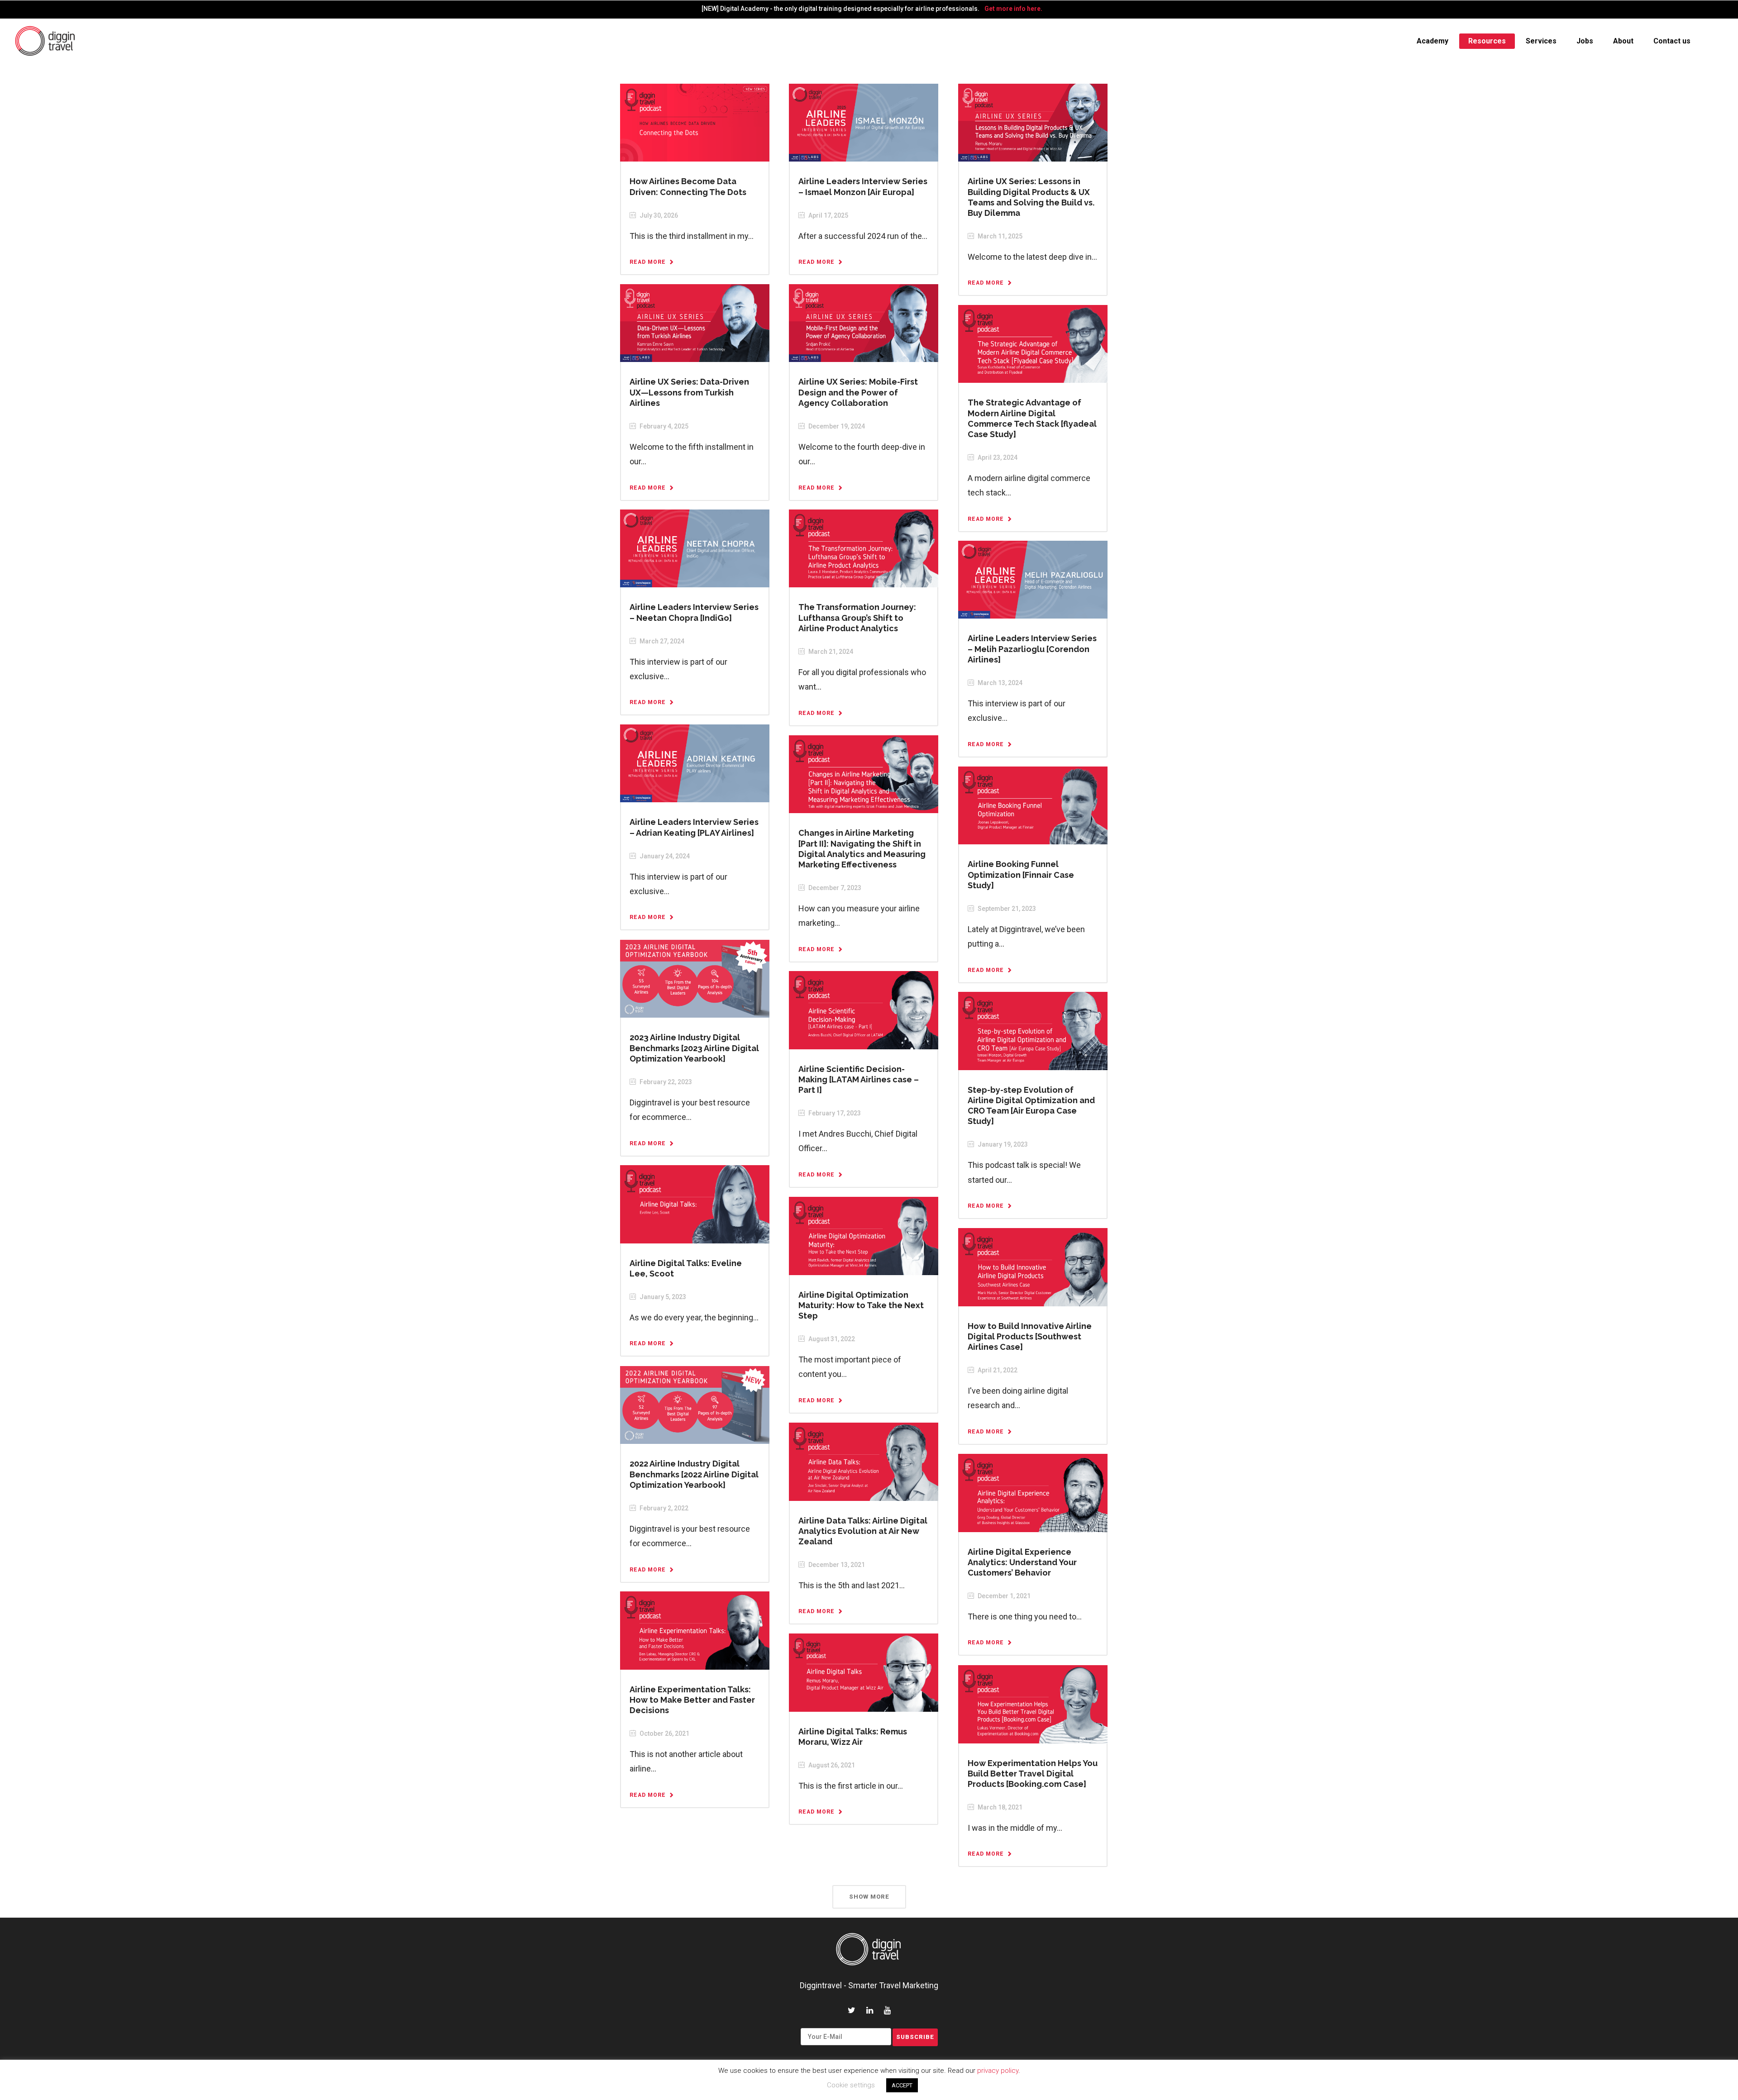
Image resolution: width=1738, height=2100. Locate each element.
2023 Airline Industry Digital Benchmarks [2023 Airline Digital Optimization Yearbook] (694, 1048)
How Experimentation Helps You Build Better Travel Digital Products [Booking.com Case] (1033, 1774)
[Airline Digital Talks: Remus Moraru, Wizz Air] (864, 1672)
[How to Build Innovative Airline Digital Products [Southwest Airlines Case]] (1033, 1267)
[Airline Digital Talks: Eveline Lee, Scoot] (695, 1204)
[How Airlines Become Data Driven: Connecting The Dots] (695, 122)
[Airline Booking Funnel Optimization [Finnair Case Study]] (1033, 805)
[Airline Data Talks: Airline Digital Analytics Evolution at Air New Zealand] (864, 1461)
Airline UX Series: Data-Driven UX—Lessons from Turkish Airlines (689, 392)
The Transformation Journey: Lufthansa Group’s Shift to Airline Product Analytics (857, 617)
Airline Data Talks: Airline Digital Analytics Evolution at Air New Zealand (863, 1531)
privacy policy (998, 2071)
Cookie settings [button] (851, 2085)
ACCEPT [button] (902, 2085)
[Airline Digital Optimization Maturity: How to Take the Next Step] (864, 1235)
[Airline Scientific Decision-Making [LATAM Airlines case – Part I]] (864, 1010)
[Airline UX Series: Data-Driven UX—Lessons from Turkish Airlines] (695, 323)
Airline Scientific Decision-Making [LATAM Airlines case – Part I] (859, 1079)
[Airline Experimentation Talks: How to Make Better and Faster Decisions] (695, 1630)
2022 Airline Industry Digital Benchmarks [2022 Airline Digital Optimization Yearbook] (694, 1474)
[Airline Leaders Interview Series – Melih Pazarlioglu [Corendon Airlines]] (1033, 579)
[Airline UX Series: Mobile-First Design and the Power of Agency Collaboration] (864, 323)
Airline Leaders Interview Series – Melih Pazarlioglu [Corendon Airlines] (1032, 649)
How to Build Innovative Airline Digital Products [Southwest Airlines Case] (1030, 1336)
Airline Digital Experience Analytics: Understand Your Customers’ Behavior (1022, 1562)
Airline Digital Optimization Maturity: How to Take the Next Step (861, 1305)
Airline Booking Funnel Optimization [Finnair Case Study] (1021, 874)
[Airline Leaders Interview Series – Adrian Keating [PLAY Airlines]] (695, 763)
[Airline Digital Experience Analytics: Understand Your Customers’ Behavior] (1033, 1492)
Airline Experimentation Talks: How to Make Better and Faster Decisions (692, 1700)
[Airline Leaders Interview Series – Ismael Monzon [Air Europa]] (864, 122)
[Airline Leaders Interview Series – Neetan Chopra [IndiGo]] (695, 548)
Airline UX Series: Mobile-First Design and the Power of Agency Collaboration (858, 392)
